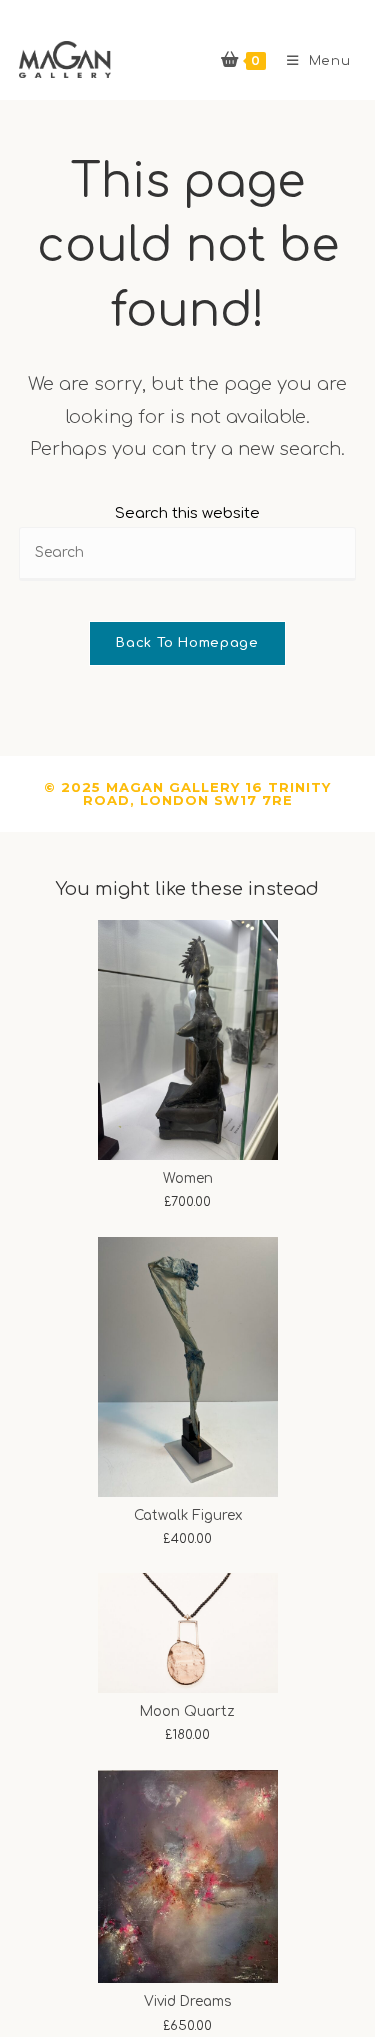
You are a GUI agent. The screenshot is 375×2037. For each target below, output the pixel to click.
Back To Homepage (187, 643)
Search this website (187, 513)
